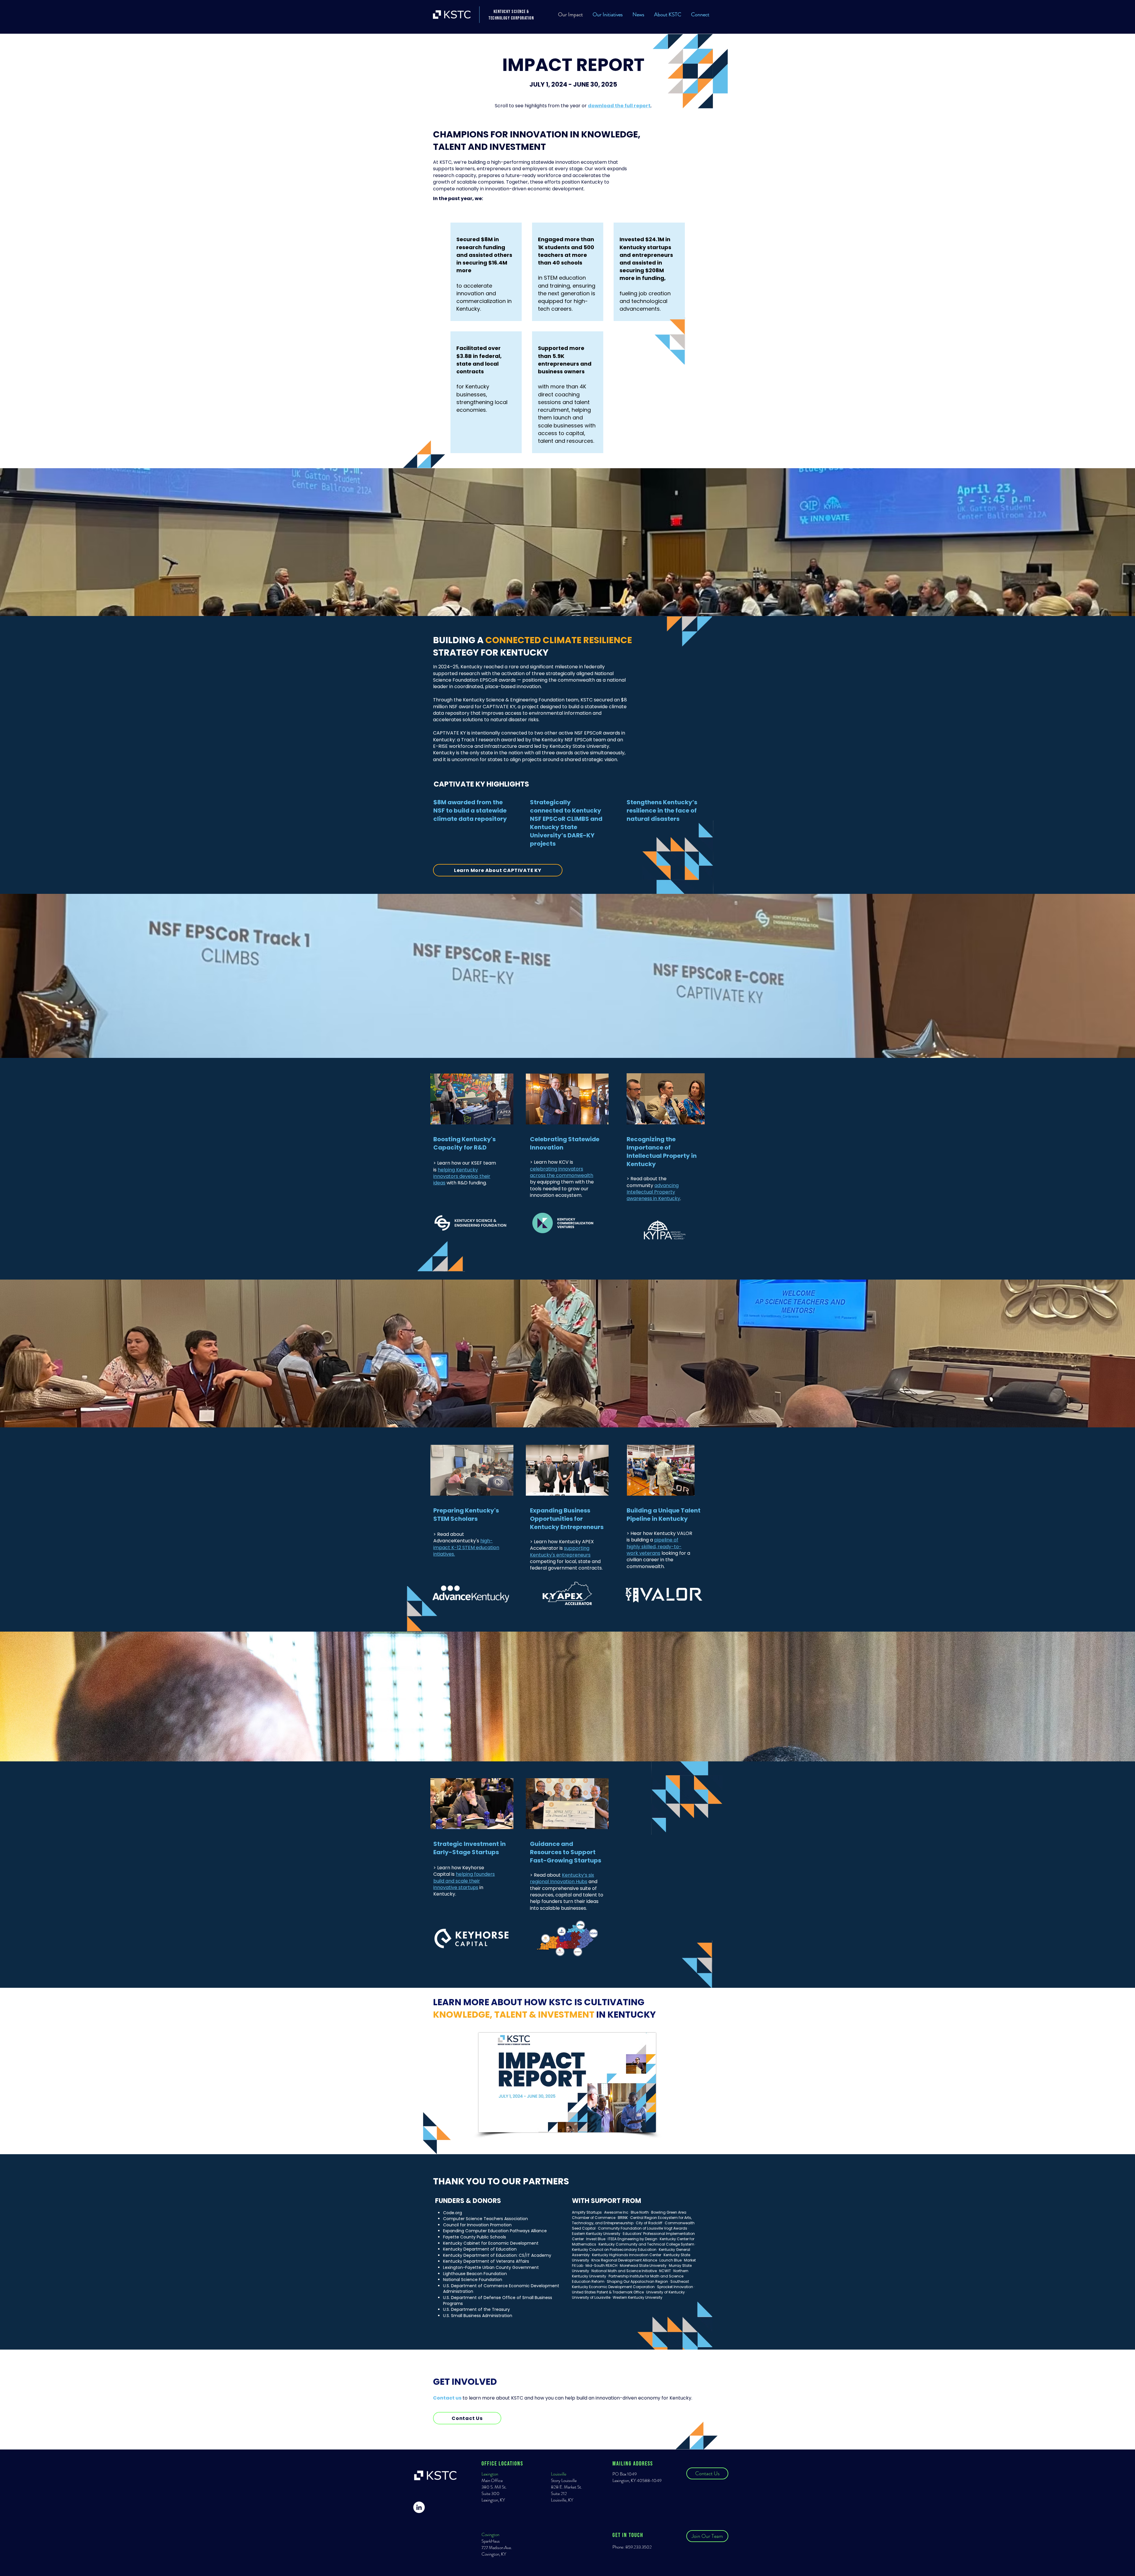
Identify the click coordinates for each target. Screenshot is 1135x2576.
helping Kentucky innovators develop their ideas (462, 1176)
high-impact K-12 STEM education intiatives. (466, 1547)
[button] (608, 14)
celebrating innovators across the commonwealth (562, 1172)
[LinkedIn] (419, 2507)
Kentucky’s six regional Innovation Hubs (562, 1878)
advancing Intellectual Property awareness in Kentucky (653, 1192)
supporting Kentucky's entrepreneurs (560, 1551)
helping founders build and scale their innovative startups (464, 1881)
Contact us (447, 2398)
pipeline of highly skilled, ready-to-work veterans (654, 1546)
